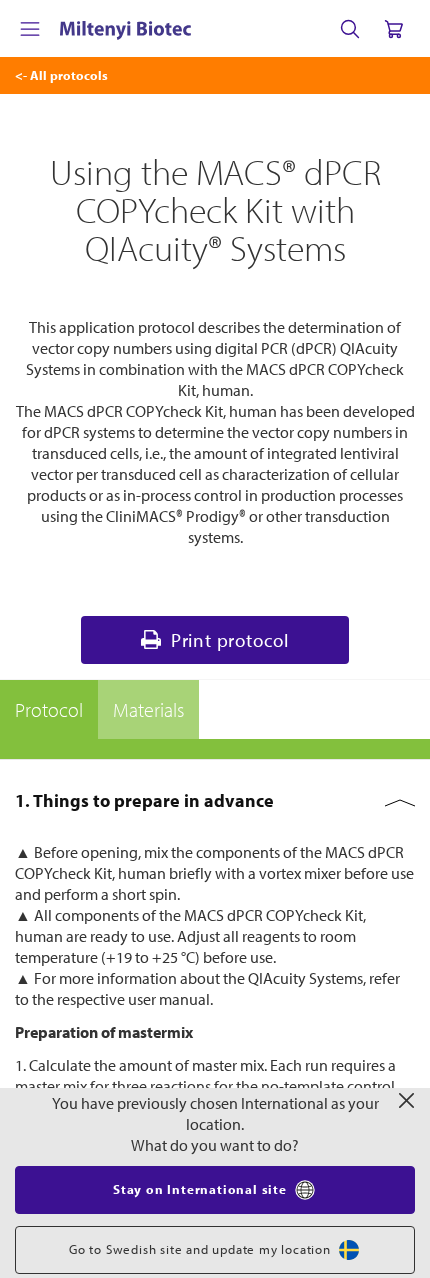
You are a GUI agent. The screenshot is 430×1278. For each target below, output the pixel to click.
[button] (215, 801)
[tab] (49, 710)
